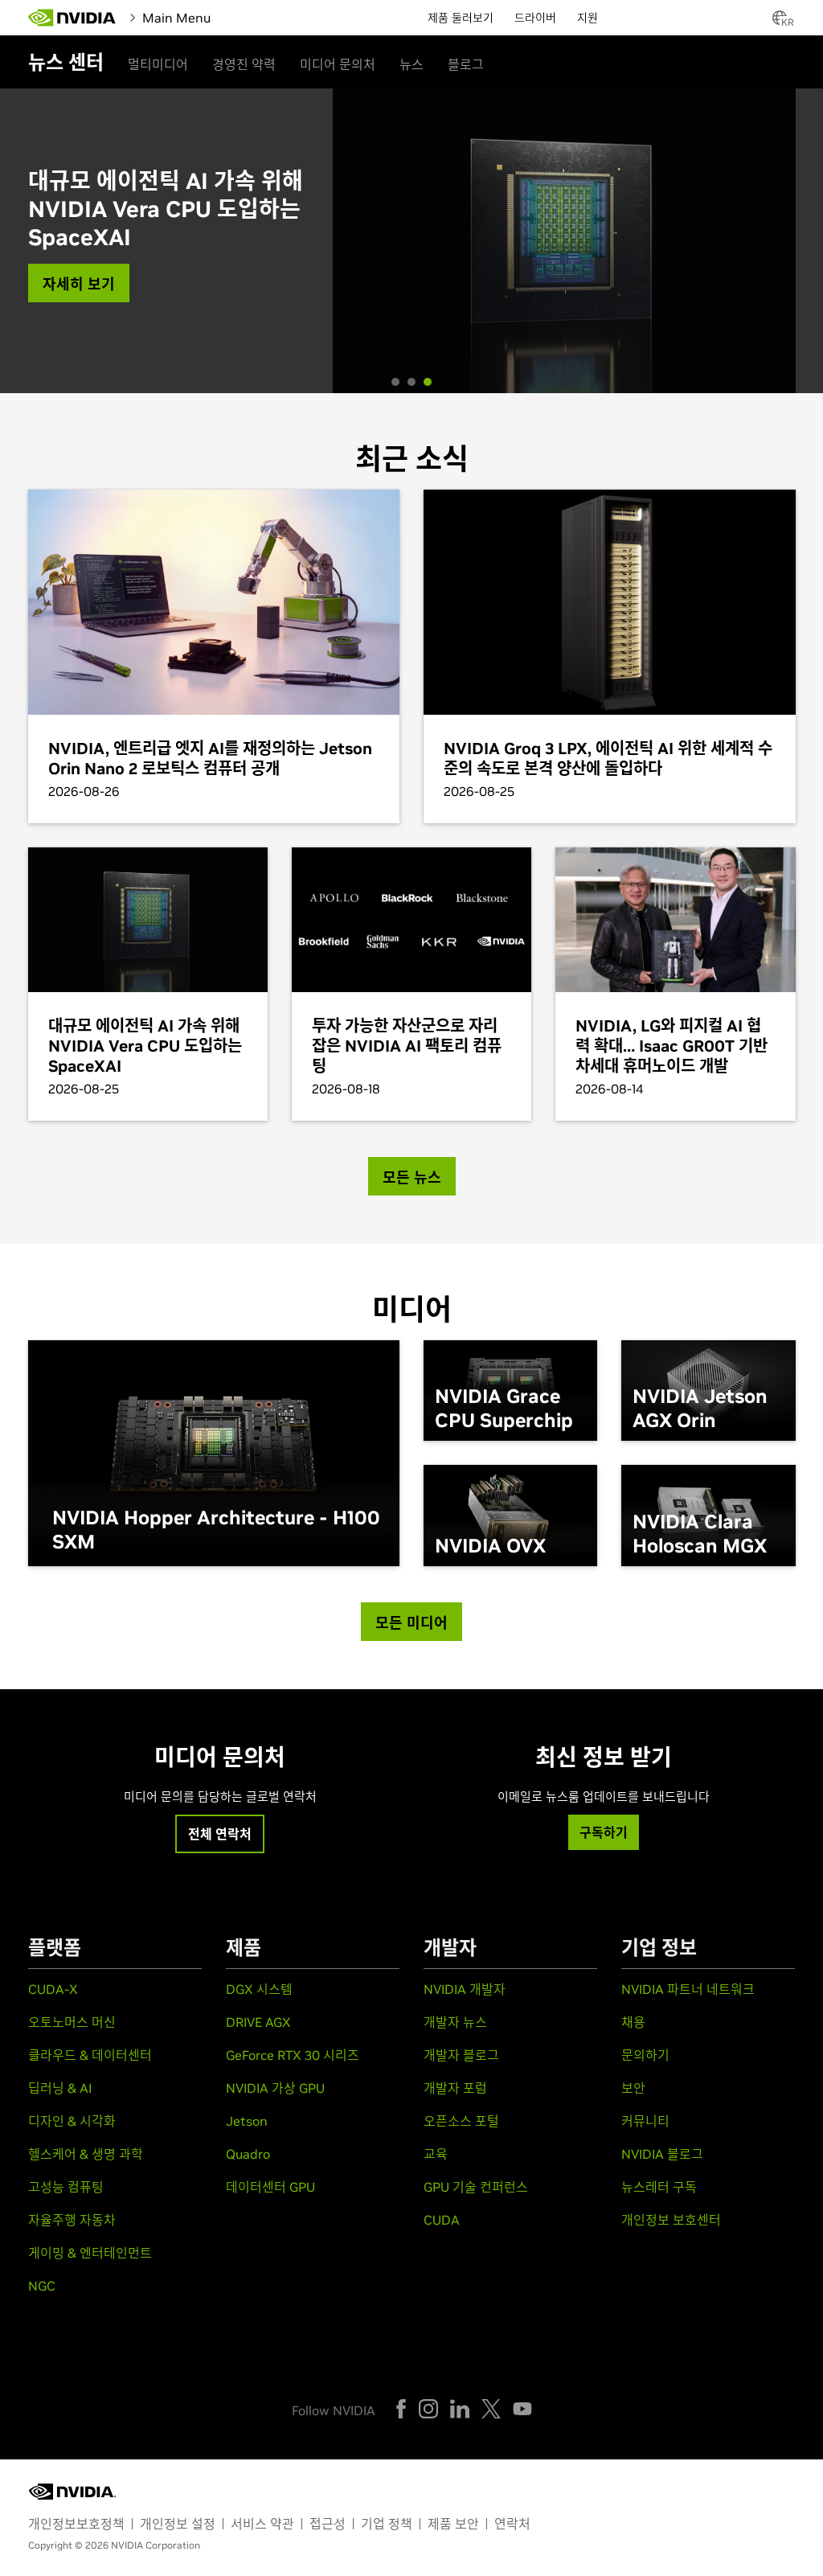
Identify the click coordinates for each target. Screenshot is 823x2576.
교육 (436, 2154)
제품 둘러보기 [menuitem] (461, 18)
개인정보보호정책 (76, 2524)
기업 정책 (387, 2524)
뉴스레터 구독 (659, 2187)
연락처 (512, 2524)
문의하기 (645, 2055)
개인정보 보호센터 (671, 2220)
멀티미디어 (158, 64)
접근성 (328, 2524)
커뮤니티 (645, 2121)
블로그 (466, 64)
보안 (633, 2088)
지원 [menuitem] (588, 18)
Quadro (248, 2154)
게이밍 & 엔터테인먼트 (90, 2253)
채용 (633, 2022)
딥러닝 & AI (60, 2088)
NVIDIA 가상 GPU (275, 2088)
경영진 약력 (244, 64)
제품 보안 (453, 2524)
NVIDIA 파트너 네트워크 (688, 1989)
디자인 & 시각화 (72, 2121)
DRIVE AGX (258, 2022)
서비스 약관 (262, 2524)
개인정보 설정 (178, 2524)
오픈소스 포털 (461, 2121)
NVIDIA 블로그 (662, 2154)
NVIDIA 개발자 (465, 1989)
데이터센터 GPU (270, 2187)
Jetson (247, 2121)
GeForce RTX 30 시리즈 (293, 2055)
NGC (42, 2286)
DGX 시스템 (259, 1989)
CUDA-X (53, 1989)
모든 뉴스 (412, 1177)
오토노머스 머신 (72, 2022)
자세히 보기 (79, 284)
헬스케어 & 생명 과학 (86, 2154)
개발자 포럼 (455, 2088)
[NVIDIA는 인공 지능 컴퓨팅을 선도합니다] (72, 18)
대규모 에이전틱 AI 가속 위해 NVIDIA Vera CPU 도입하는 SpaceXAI (166, 209)
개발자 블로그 (461, 2055)
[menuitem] (249, 16)
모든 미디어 (411, 1623)
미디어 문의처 (338, 64)
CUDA (442, 2220)
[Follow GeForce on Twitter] (491, 2409)
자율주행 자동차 (72, 2220)
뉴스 (411, 64)
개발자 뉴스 (455, 2022)
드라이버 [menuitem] (535, 18)
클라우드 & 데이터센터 (90, 2055)
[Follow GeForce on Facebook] (401, 2409)
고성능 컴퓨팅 (66, 2187)
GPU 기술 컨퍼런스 (476, 2187)
